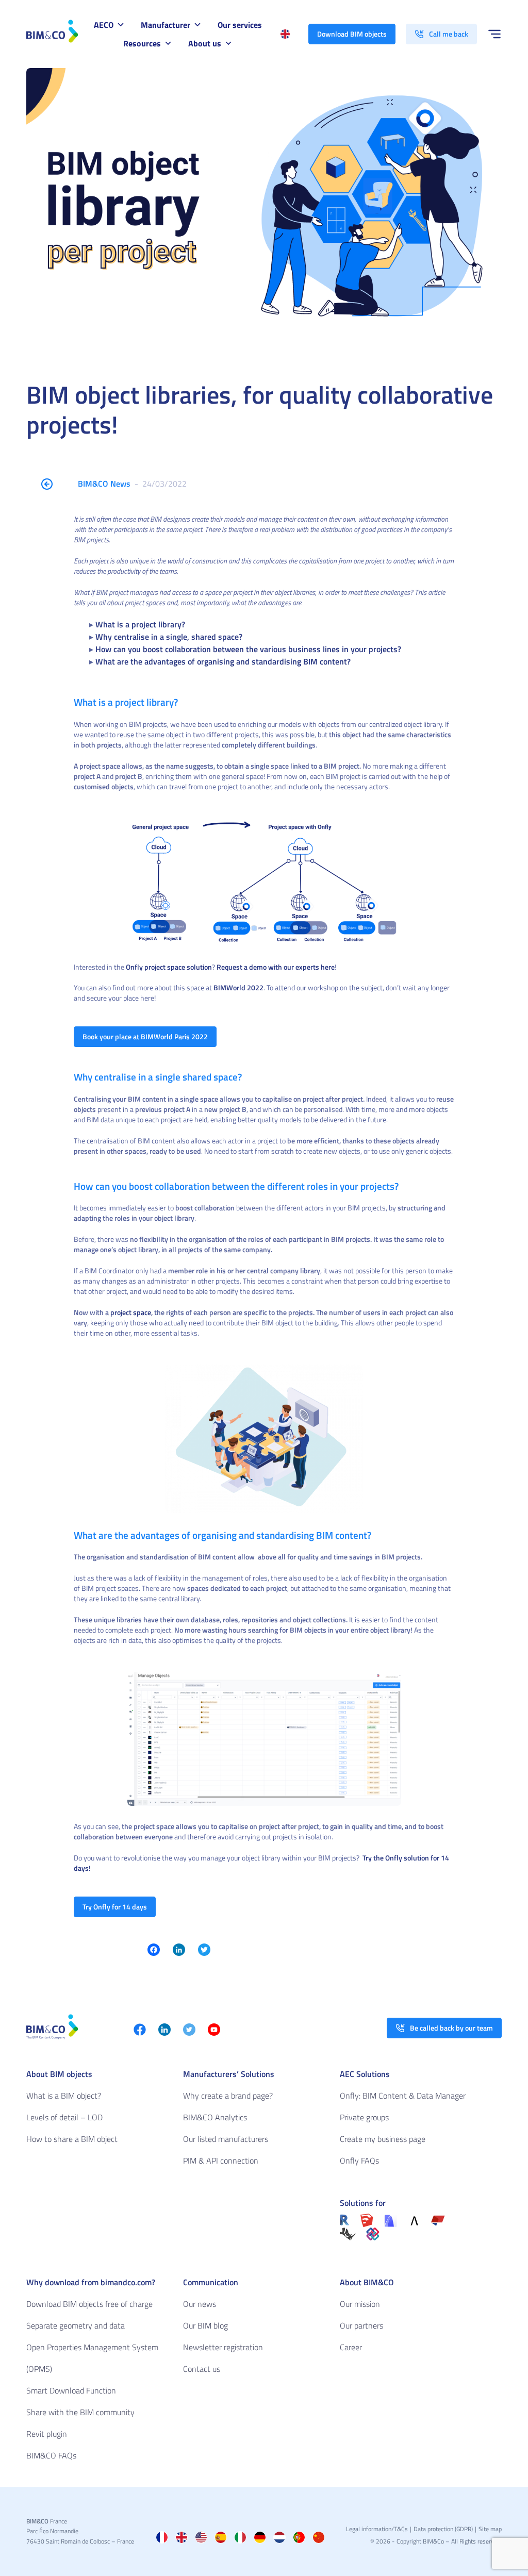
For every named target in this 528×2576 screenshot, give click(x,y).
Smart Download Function (71, 2390)
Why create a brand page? (228, 2096)
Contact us (202, 2369)
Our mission (360, 2304)
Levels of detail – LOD (64, 2117)
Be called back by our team (451, 2028)
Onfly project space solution (169, 967)
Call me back (449, 34)
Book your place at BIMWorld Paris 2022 (145, 1036)
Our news (200, 2304)
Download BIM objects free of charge (89, 2304)
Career (351, 2347)
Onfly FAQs (359, 2160)
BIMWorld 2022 (238, 987)
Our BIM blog (205, 2325)
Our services (240, 25)
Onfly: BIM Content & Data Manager (403, 2096)
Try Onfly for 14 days (115, 1907)
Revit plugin (47, 2434)
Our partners (361, 2325)
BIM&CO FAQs (51, 2455)
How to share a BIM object (72, 2139)
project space (131, 1312)
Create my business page (383, 2139)
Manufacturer (166, 25)
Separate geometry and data (76, 2325)
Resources (142, 43)
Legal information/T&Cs (377, 2529)
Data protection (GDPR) (443, 2529)
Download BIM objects (352, 34)
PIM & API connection (221, 2160)
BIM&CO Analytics (215, 2117)
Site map (490, 2529)
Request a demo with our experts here (276, 967)
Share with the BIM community (80, 2412)
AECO (104, 25)
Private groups (364, 2117)
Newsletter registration (223, 2347)
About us (205, 43)
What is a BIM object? (64, 2096)
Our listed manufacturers (226, 2139)
